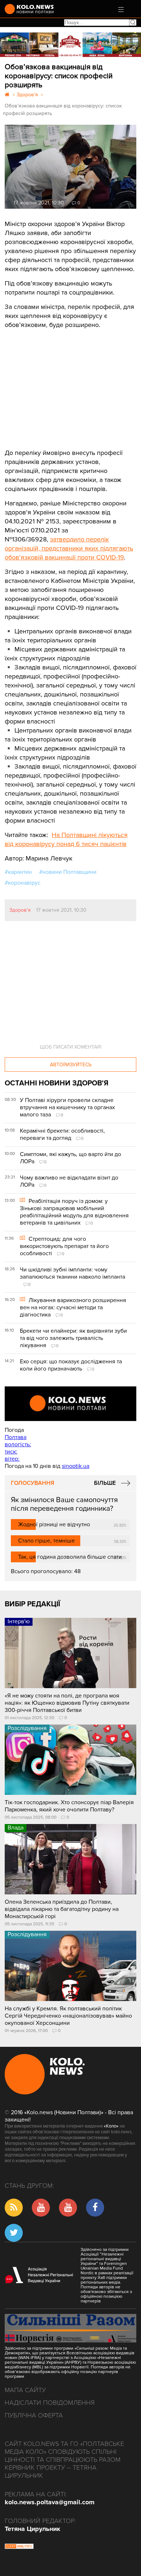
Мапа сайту (25, 2390)
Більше (105, 1483)
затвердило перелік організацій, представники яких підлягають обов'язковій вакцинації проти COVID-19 (69, 548)
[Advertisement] (59, 384)
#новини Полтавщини (68, 872)
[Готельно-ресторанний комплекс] (70, 45)
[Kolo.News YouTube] (70, 1404)
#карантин (18, 872)
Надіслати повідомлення (50, 2403)
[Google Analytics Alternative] (19, 2547)
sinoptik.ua (76, 1466)
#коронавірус (23, 883)
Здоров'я (20, 910)
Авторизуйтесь (71, 1065)
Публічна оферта (34, 2415)
